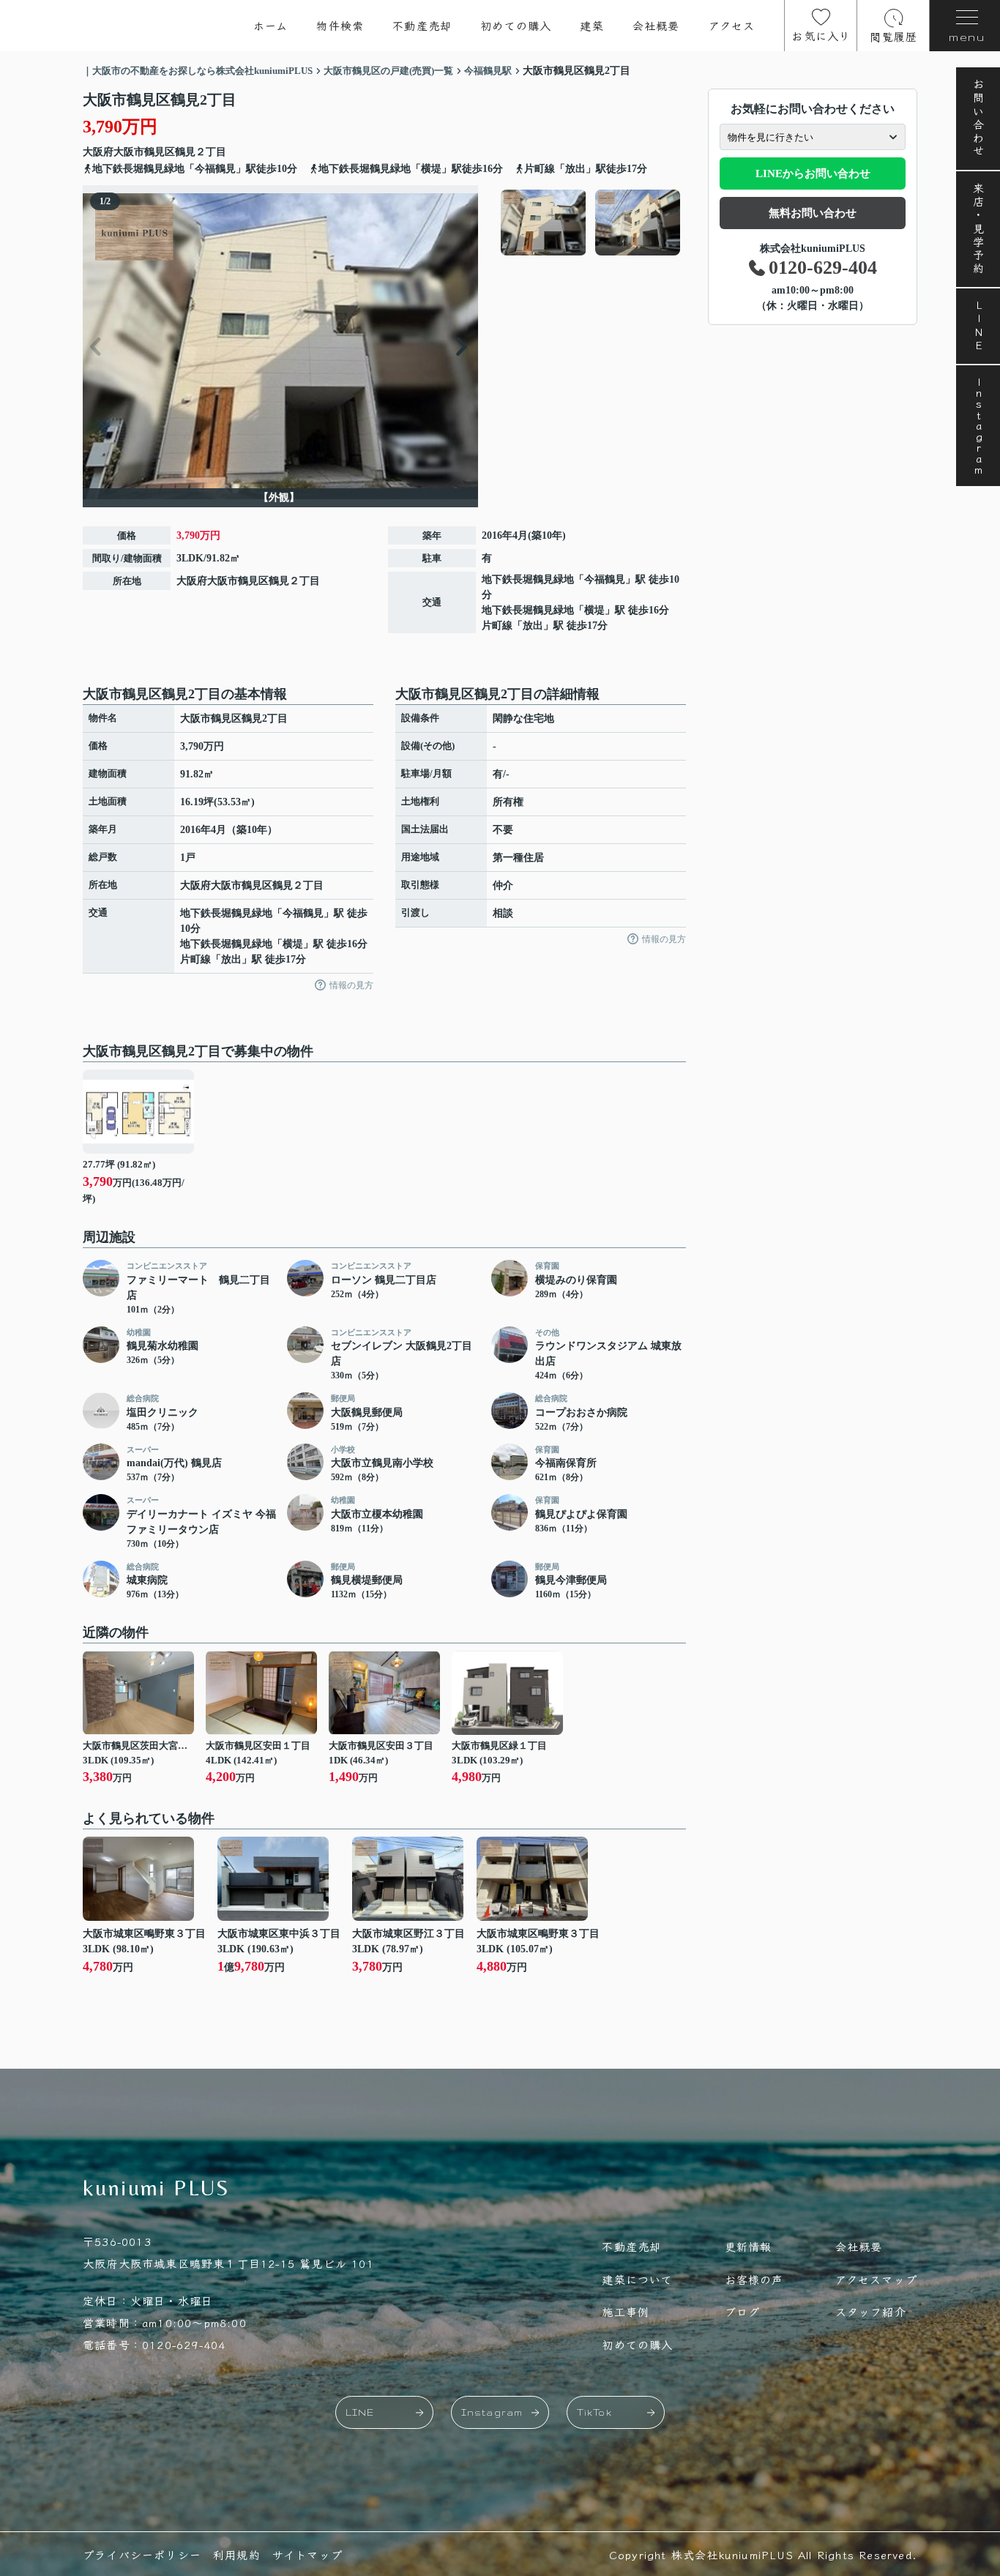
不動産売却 (422, 25)
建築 (592, 25)
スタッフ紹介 (871, 2311)
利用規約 (237, 2554)
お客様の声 (754, 2279)
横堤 (594, 610)
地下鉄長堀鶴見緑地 (528, 579)
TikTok (594, 2412)
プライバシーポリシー (142, 2554)
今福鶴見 (605, 579)
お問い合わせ (978, 119)
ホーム (271, 25)
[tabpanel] (591, 223)
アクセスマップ (876, 2279)
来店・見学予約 (978, 229)
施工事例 (626, 2311)
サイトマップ (307, 2554)
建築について (637, 2279)
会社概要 (656, 25)
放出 (533, 626)
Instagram (978, 426)
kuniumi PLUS (157, 2188)
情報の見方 (351, 985)
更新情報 (749, 2246)
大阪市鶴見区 (144, 152)
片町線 (497, 626)
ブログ (743, 2311)
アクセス (732, 25)
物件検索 (340, 25)
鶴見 (185, 152)
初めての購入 (516, 25)
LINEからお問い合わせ (813, 173)
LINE (978, 326)
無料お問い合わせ (813, 213)
